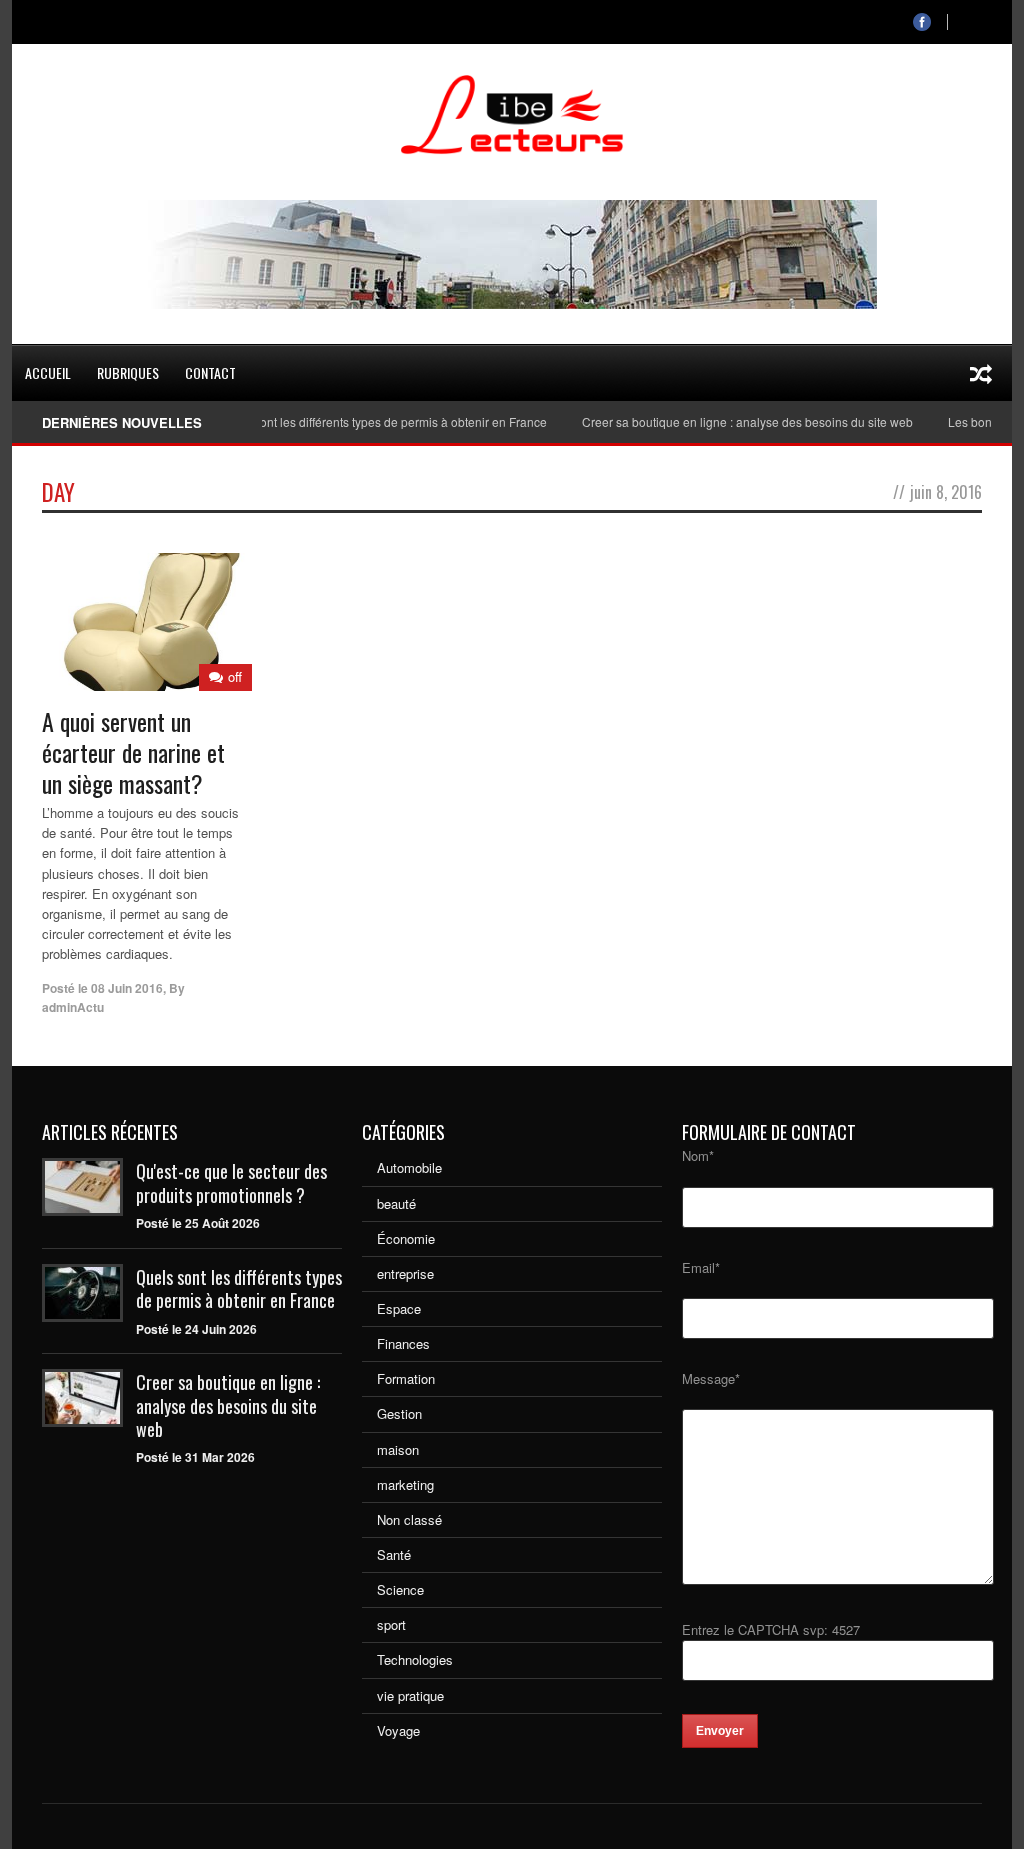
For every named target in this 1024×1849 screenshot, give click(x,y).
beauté (396, 1203)
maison (398, 1449)
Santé (394, 1554)
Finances (403, 1343)
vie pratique (410, 1695)
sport (391, 1624)
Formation (406, 1378)
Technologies (415, 1659)
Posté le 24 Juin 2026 (196, 1329)
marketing (405, 1484)
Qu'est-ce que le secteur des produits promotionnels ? (231, 1182)
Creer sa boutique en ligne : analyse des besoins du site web (726, 421)
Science (400, 1589)
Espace (399, 1308)
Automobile (409, 1167)
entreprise (405, 1273)
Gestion (399, 1413)
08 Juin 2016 (127, 988)
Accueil (48, 372)
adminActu (73, 1007)
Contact (210, 372)
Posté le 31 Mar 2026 (195, 1457)
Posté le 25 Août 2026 (198, 1223)
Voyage (398, 1730)
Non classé (409, 1519)
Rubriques (128, 372)
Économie (406, 1238)
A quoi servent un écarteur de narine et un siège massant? (133, 752)
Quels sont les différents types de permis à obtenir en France (362, 421)
